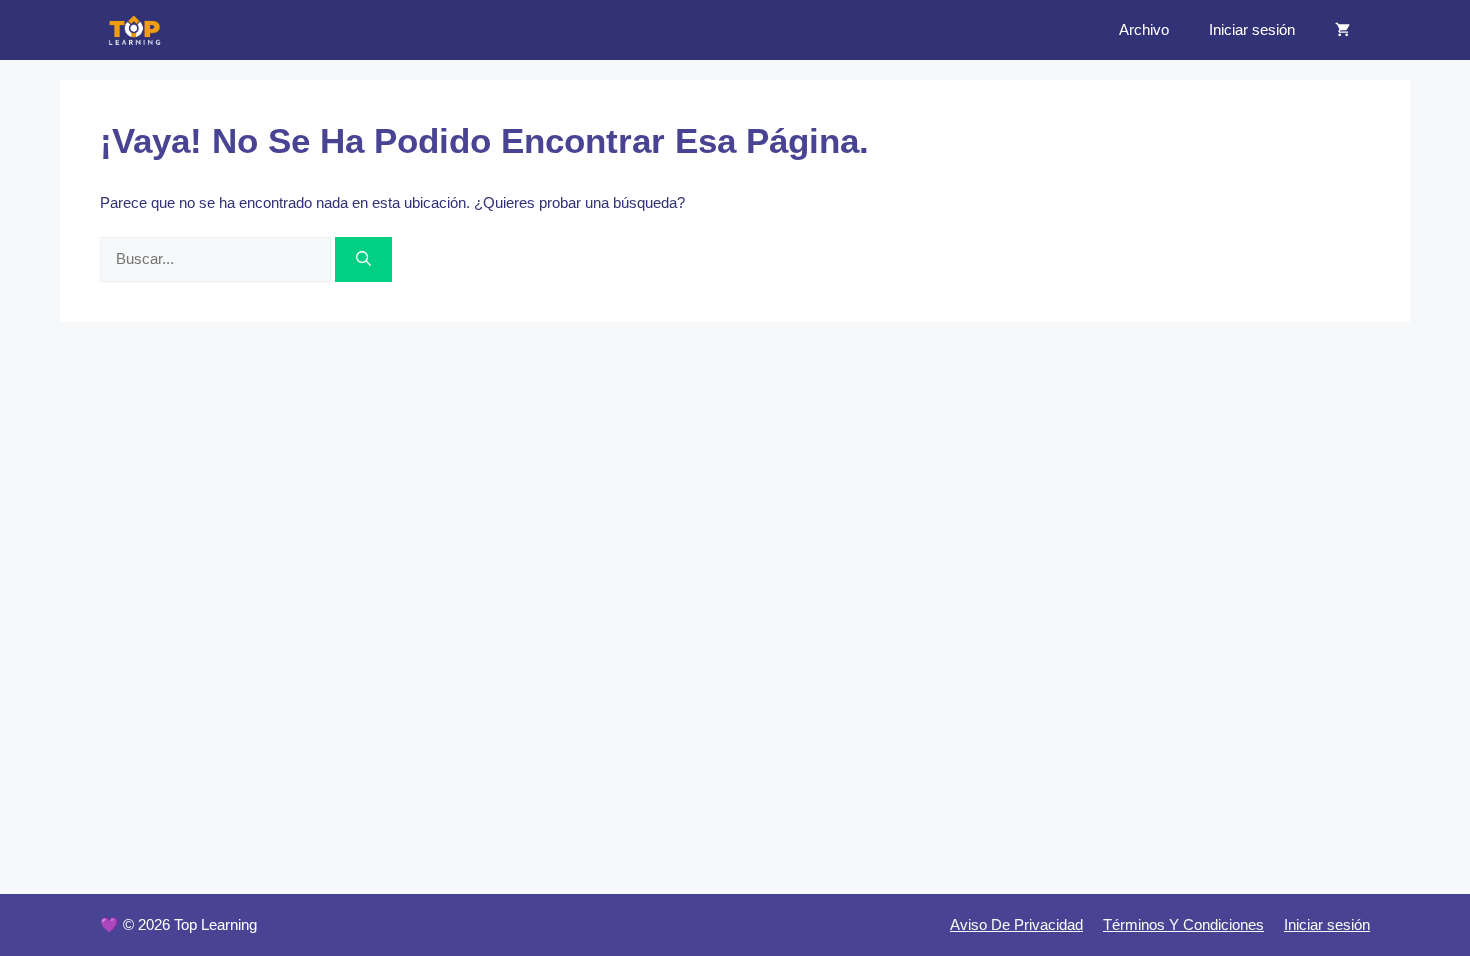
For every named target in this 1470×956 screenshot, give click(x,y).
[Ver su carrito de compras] (1342, 30)
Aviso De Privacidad (1016, 924)
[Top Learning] (134, 30)
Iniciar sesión (1252, 29)
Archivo (1144, 29)
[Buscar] (363, 259)
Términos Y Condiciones (1183, 924)
